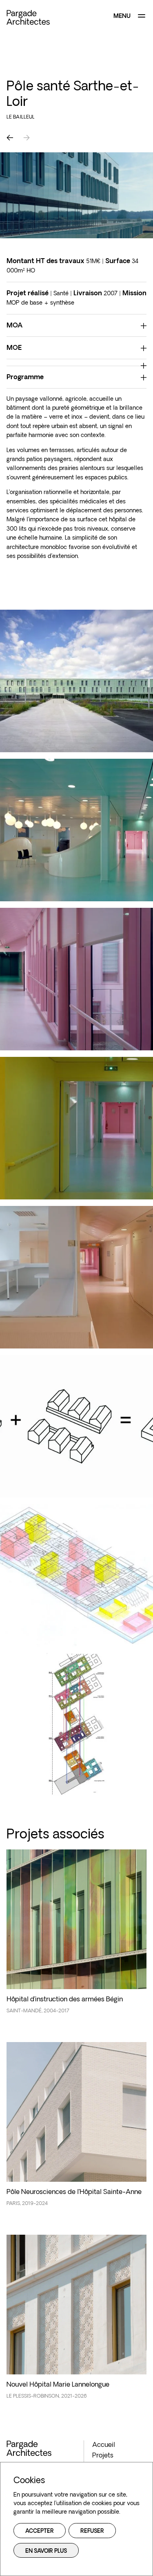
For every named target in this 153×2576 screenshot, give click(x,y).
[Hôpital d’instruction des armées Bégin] (76, 1936)
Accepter (40, 2531)
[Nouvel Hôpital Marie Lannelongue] (76, 2321)
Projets (103, 2456)
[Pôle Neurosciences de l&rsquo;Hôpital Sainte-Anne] (76, 2129)
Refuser (92, 2531)
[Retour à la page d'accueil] (28, 17)
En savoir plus (46, 2551)
